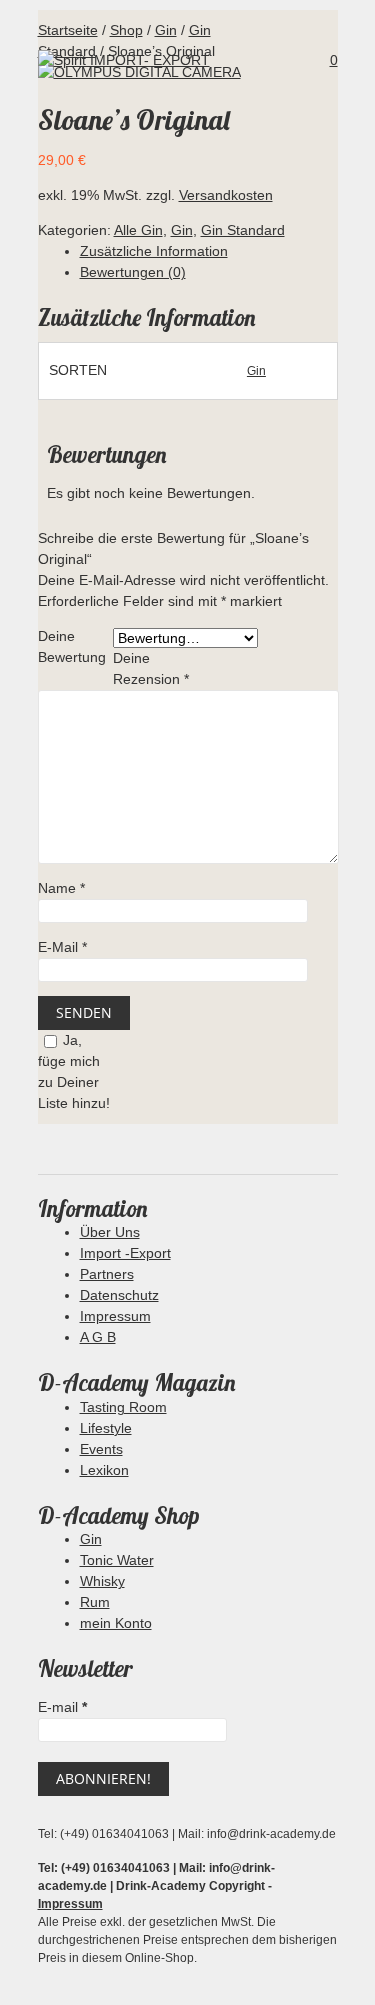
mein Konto (116, 1623)
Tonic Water (117, 1560)
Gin (182, 230)
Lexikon (104, 1470)
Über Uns (110, 1232)
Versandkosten (226, 195)
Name (61, 888)
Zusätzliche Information (154, 251)
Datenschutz (119, 1295)
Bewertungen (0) (133, 272)
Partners (107, 1274)
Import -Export (125, 1253)
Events (101, 1449)
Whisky (102, 1581)
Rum (95, 1602)
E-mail (62, 1707)
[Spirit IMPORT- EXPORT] (124, 60)
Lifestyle (106, 1428)
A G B (98, 1337)
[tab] (209, 251)
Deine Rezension (150, 668)
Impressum (115, 1316)
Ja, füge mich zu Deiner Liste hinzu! (74, 1071)
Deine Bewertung (72, 646)
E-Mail (62, 947)
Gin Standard (243, 230)
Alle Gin (138, 230)
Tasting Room (123, 1407)
